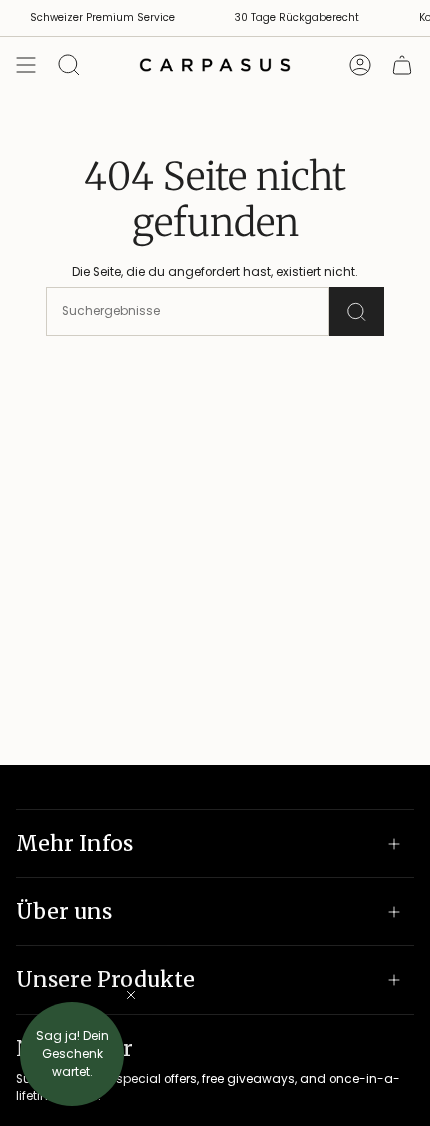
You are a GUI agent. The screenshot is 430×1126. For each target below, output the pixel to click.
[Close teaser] (131, 995)
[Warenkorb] (402, 65)
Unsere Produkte (105, 979)
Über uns (64, 911)
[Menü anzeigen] (26, 65)
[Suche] (356, 311)
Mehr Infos (74, 843)
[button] (72, 1054)
